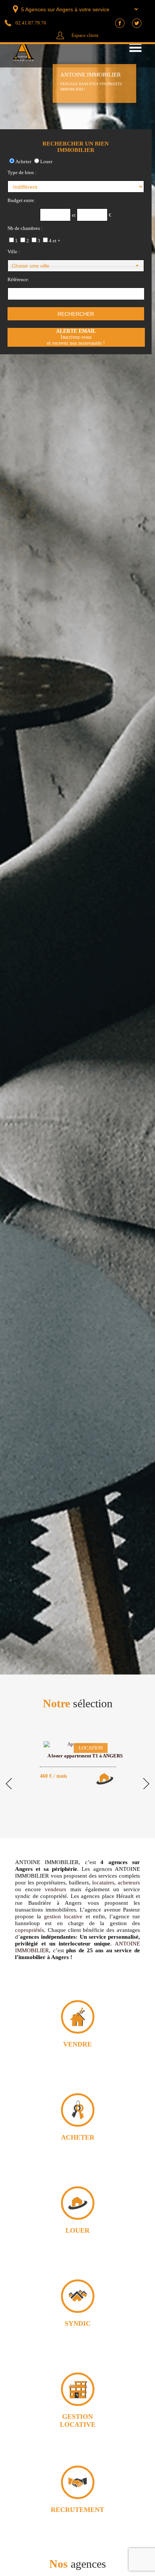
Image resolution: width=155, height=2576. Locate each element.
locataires (103, 1883)
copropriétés (30, 1930)
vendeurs (55, 1889)
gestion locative (63, 1916)
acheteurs (129, 1883)
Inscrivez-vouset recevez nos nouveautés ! (76, 337)
